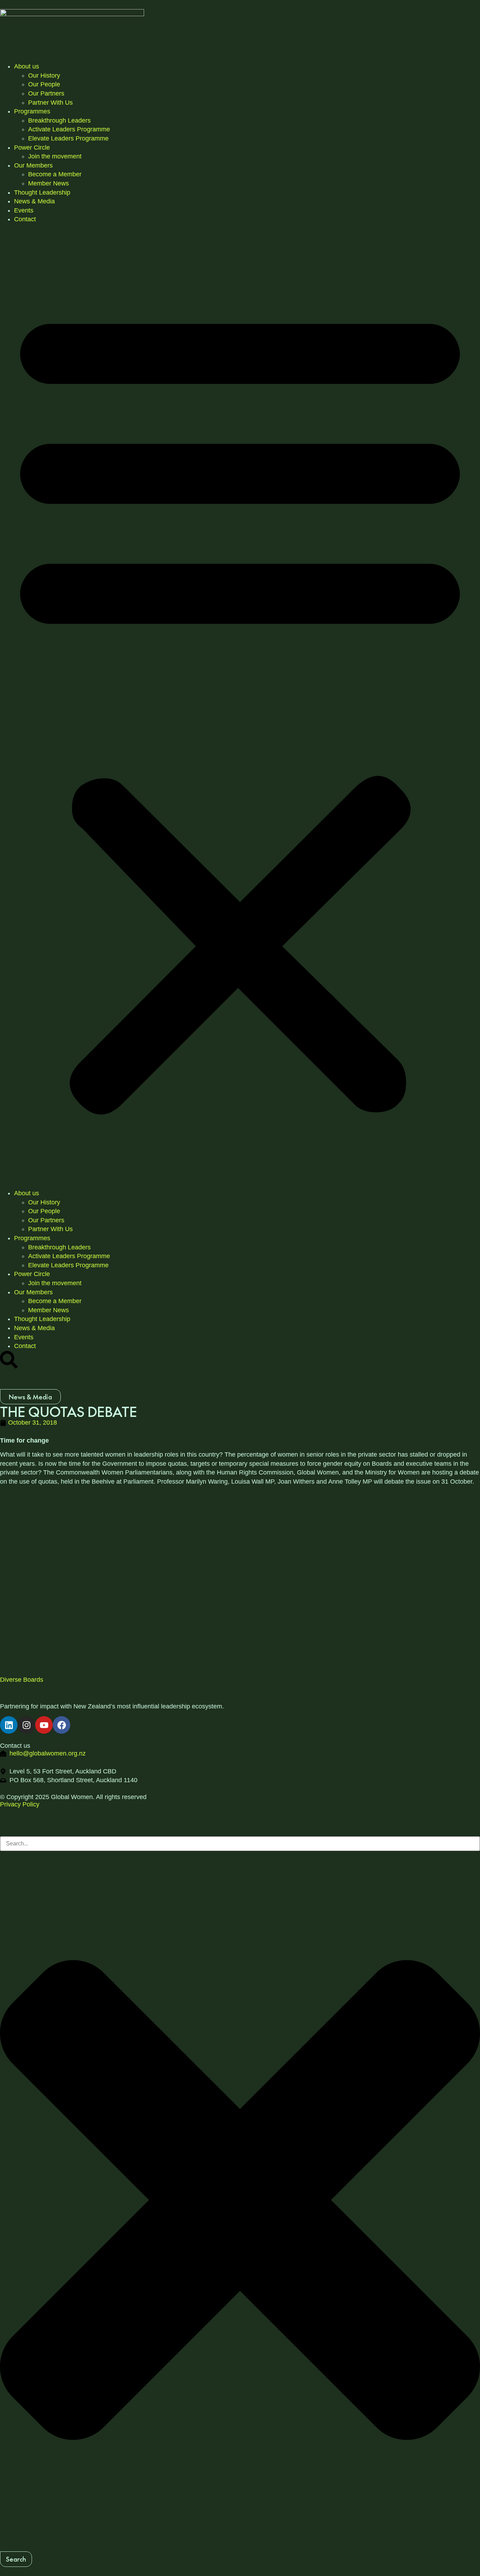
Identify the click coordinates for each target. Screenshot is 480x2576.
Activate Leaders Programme (69, 129)
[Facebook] (61, 1725)
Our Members (33, 165)
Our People (44, 84)
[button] (240, 707)
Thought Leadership (42, 192)
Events (24, 210)
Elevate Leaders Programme (68, 138)
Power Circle (32, 148)
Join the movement (55, 156)
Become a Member (55, 174)
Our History (44, 76)
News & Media (34, 201)
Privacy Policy (20, 1804)
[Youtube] (44, 1725)
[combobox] (240, 1844)
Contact (25, 219)
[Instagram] (26, 1725)
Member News (48, 183)
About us (27, 66)
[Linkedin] (9, 1725)
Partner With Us (50, 103)
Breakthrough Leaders (59, 120)
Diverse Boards (22, 1680)
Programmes (32, 111)
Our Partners (46, 93)
